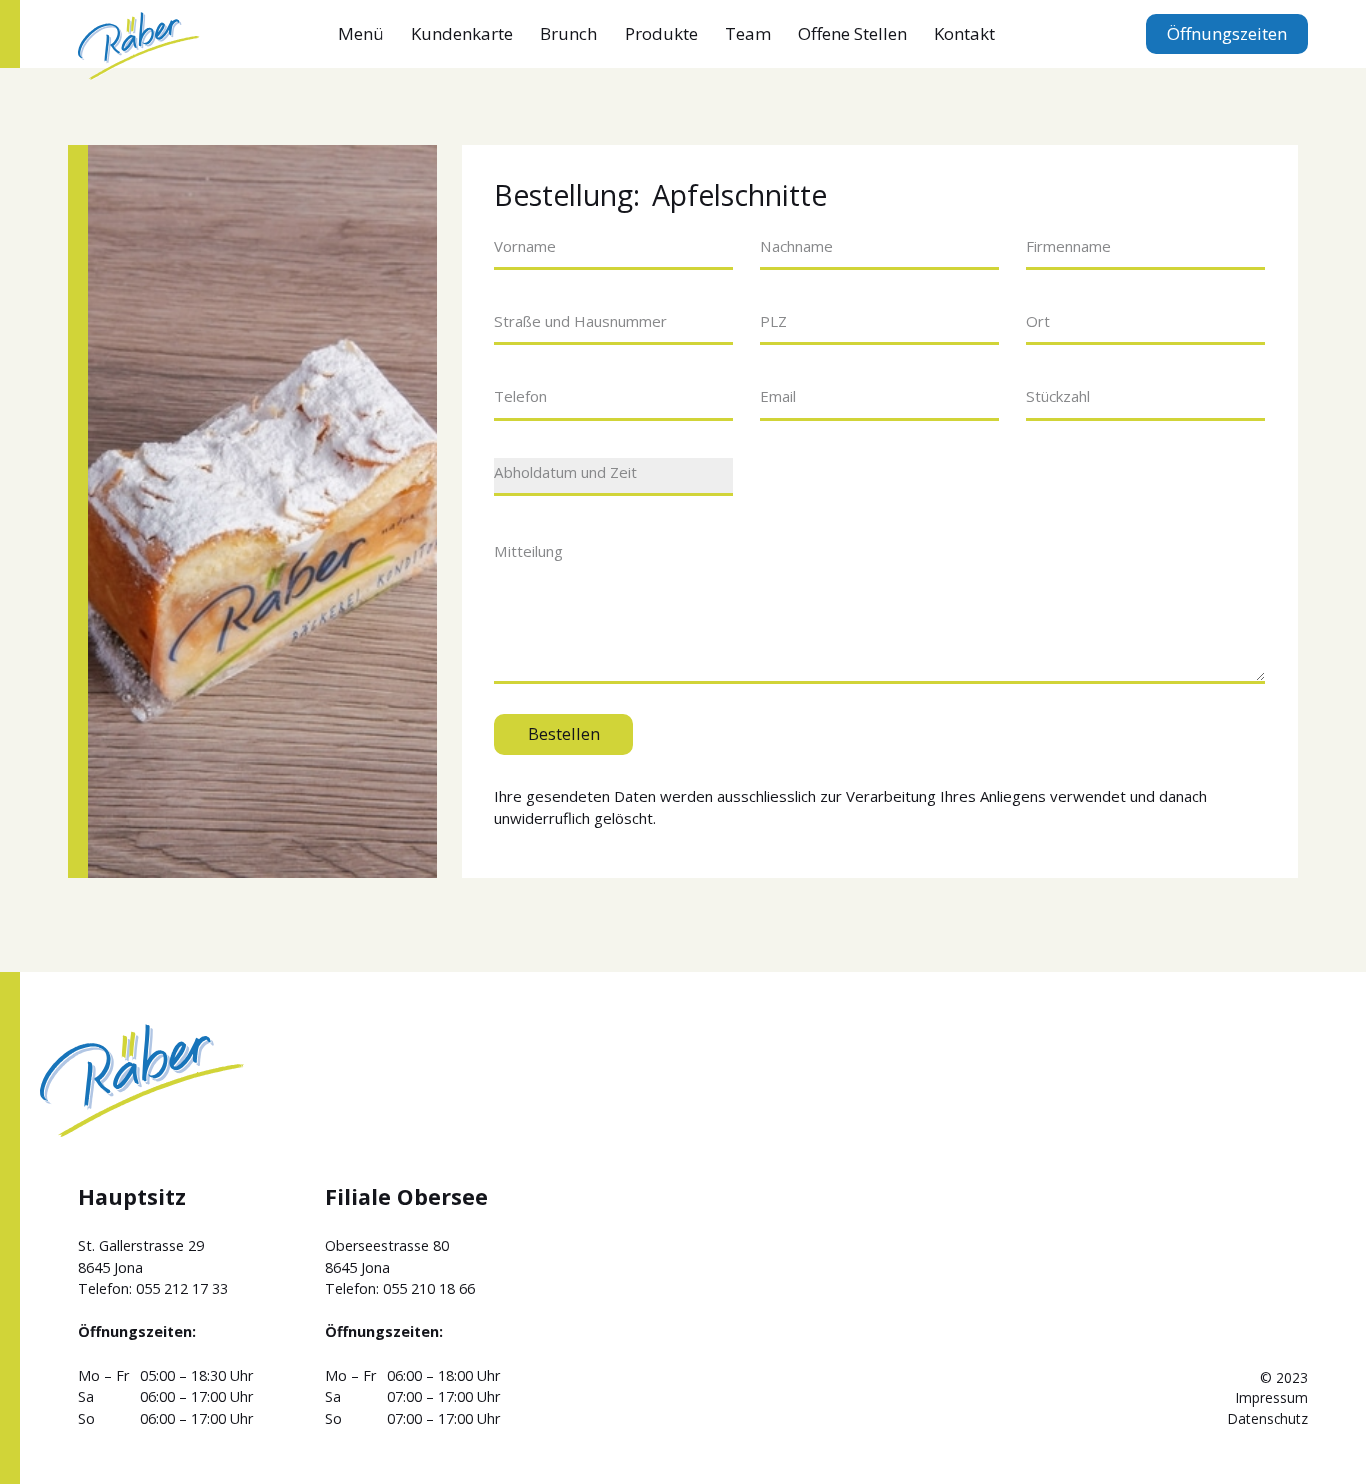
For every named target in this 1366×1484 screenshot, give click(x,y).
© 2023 (1284, 1377)
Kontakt (964, 33)
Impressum (1272, 1397)
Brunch (568, 33)
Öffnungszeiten (1227, 33)
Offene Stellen (852, 33)
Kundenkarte (462, 33)
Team (748, 33)
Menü (361, 33)
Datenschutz (1268, 1418)
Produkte (661, 33)
